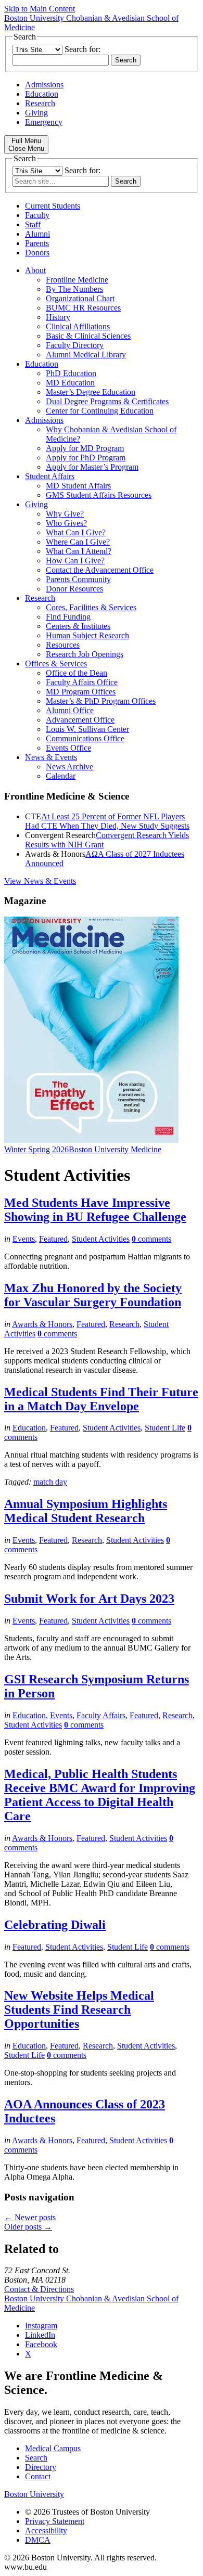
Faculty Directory (75, 345)
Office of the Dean (77, 673)
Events (24, 1239)
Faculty (37, 215)
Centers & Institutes (78, 626)
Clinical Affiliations (78, 326)
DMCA (38, 2540)
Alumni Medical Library (86, 355)
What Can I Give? (76, 532)
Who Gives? (66, 523)
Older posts (28, 2227)
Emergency (44, 122)
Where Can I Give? (78, 542)
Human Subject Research (87, 635)
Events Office (68, 748)
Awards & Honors (42, 1324)
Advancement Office (80, 720)
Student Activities (101, 1239)
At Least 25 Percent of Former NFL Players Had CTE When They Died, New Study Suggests (107, 821)
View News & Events (40, 881)
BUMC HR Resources (83, 308)
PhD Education (71, 373)
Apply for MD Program (85, 448)
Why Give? (65, 514)
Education (42, 94)
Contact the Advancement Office (100, 570)
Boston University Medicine (115, 1149)
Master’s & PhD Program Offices (101, 701)
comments (151, 1239)
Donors (37, 253)
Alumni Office (70, 710)
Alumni (37, 234)
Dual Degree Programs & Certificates (107, 401)
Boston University (34, 2494)
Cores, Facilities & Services (91, 607)
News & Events (51, 757)
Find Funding (68, 617)
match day (50, 1482)
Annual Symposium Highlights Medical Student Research (86, 1511)
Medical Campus (53, 2448)
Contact (38, 2476)
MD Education (70, 383)
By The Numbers (74, 289)
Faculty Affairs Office (82, 682)
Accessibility (46, 2530)
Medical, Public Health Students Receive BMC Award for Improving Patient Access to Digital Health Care (100, 1795)
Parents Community (78, 579)
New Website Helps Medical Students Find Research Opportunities (79, 2010)
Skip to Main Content (40, 9)
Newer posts (30, 2217)
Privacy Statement (55, 2521)
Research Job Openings (85, 654)
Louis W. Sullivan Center (87, 729)
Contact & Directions (39, 2289)
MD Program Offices (81, 692)
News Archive (69, 767)
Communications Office (85, 738)
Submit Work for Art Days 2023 (89, 1599)
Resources (63, 645)
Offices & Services (56, 664)
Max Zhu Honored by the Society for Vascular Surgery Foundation (93, 1295)
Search (36, 2458)
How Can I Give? (75, 561)
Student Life (165, 1428)
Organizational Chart (80, 298)
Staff (33, 224)
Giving (36, 113)
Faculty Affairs (101, 1715)
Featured (53, 1239)
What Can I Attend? (79, 551)
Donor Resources (74, 589)
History (58, 317)
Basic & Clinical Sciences (88, 336)
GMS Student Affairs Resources (99, 495)
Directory (41, 2467)
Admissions (44, 85)
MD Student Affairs (78, 486)
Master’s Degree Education (91, 392)
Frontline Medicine (77, 280)
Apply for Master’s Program (92, 467)
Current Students (53, 206)
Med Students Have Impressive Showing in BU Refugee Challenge (95, 1210)
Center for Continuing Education (100, 411)
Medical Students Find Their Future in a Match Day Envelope (101, 1399)
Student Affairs (50, 476)
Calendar (61, 776)
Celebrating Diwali (55, 1925)
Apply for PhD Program (86, 458)
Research (40, 103)
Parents (37, 243)
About (35, 270)
